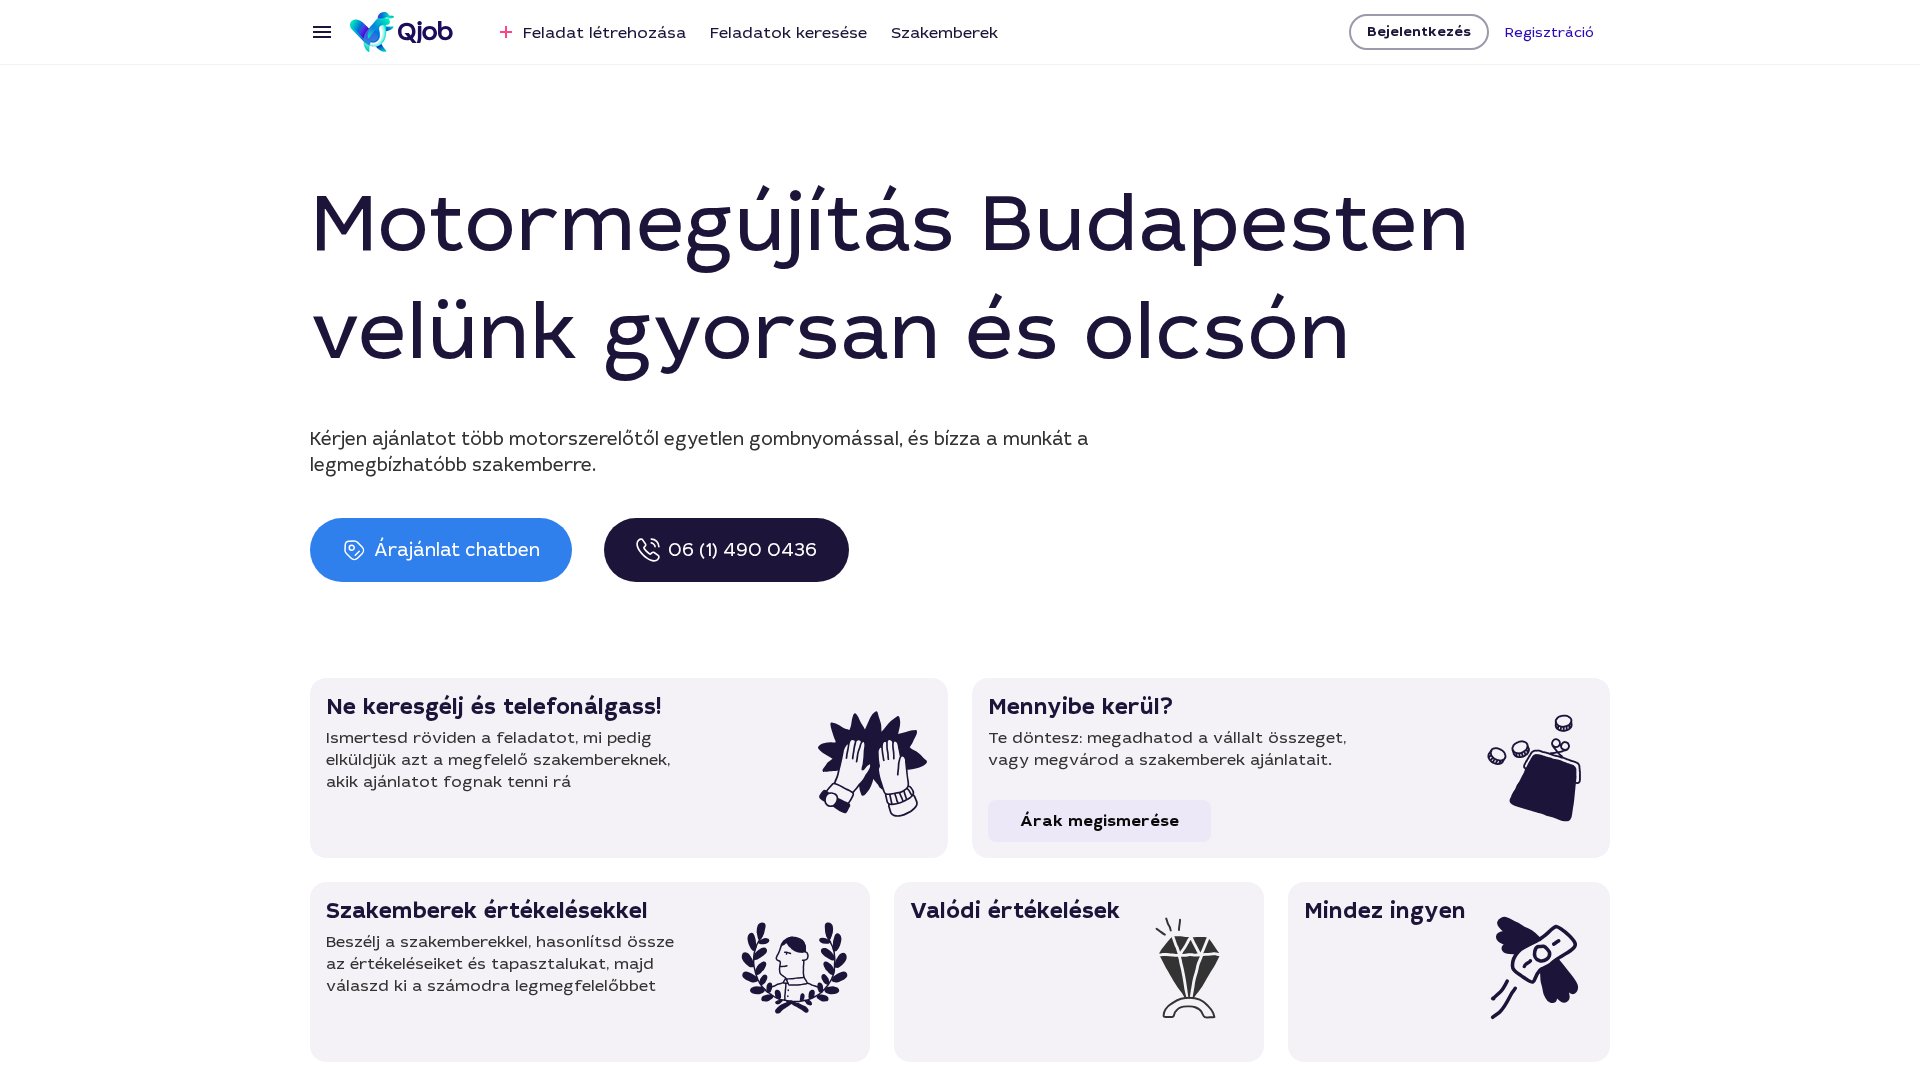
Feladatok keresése (788, 32)
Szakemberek (944, 32)
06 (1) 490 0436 (742, 550)
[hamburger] (322, 32)
